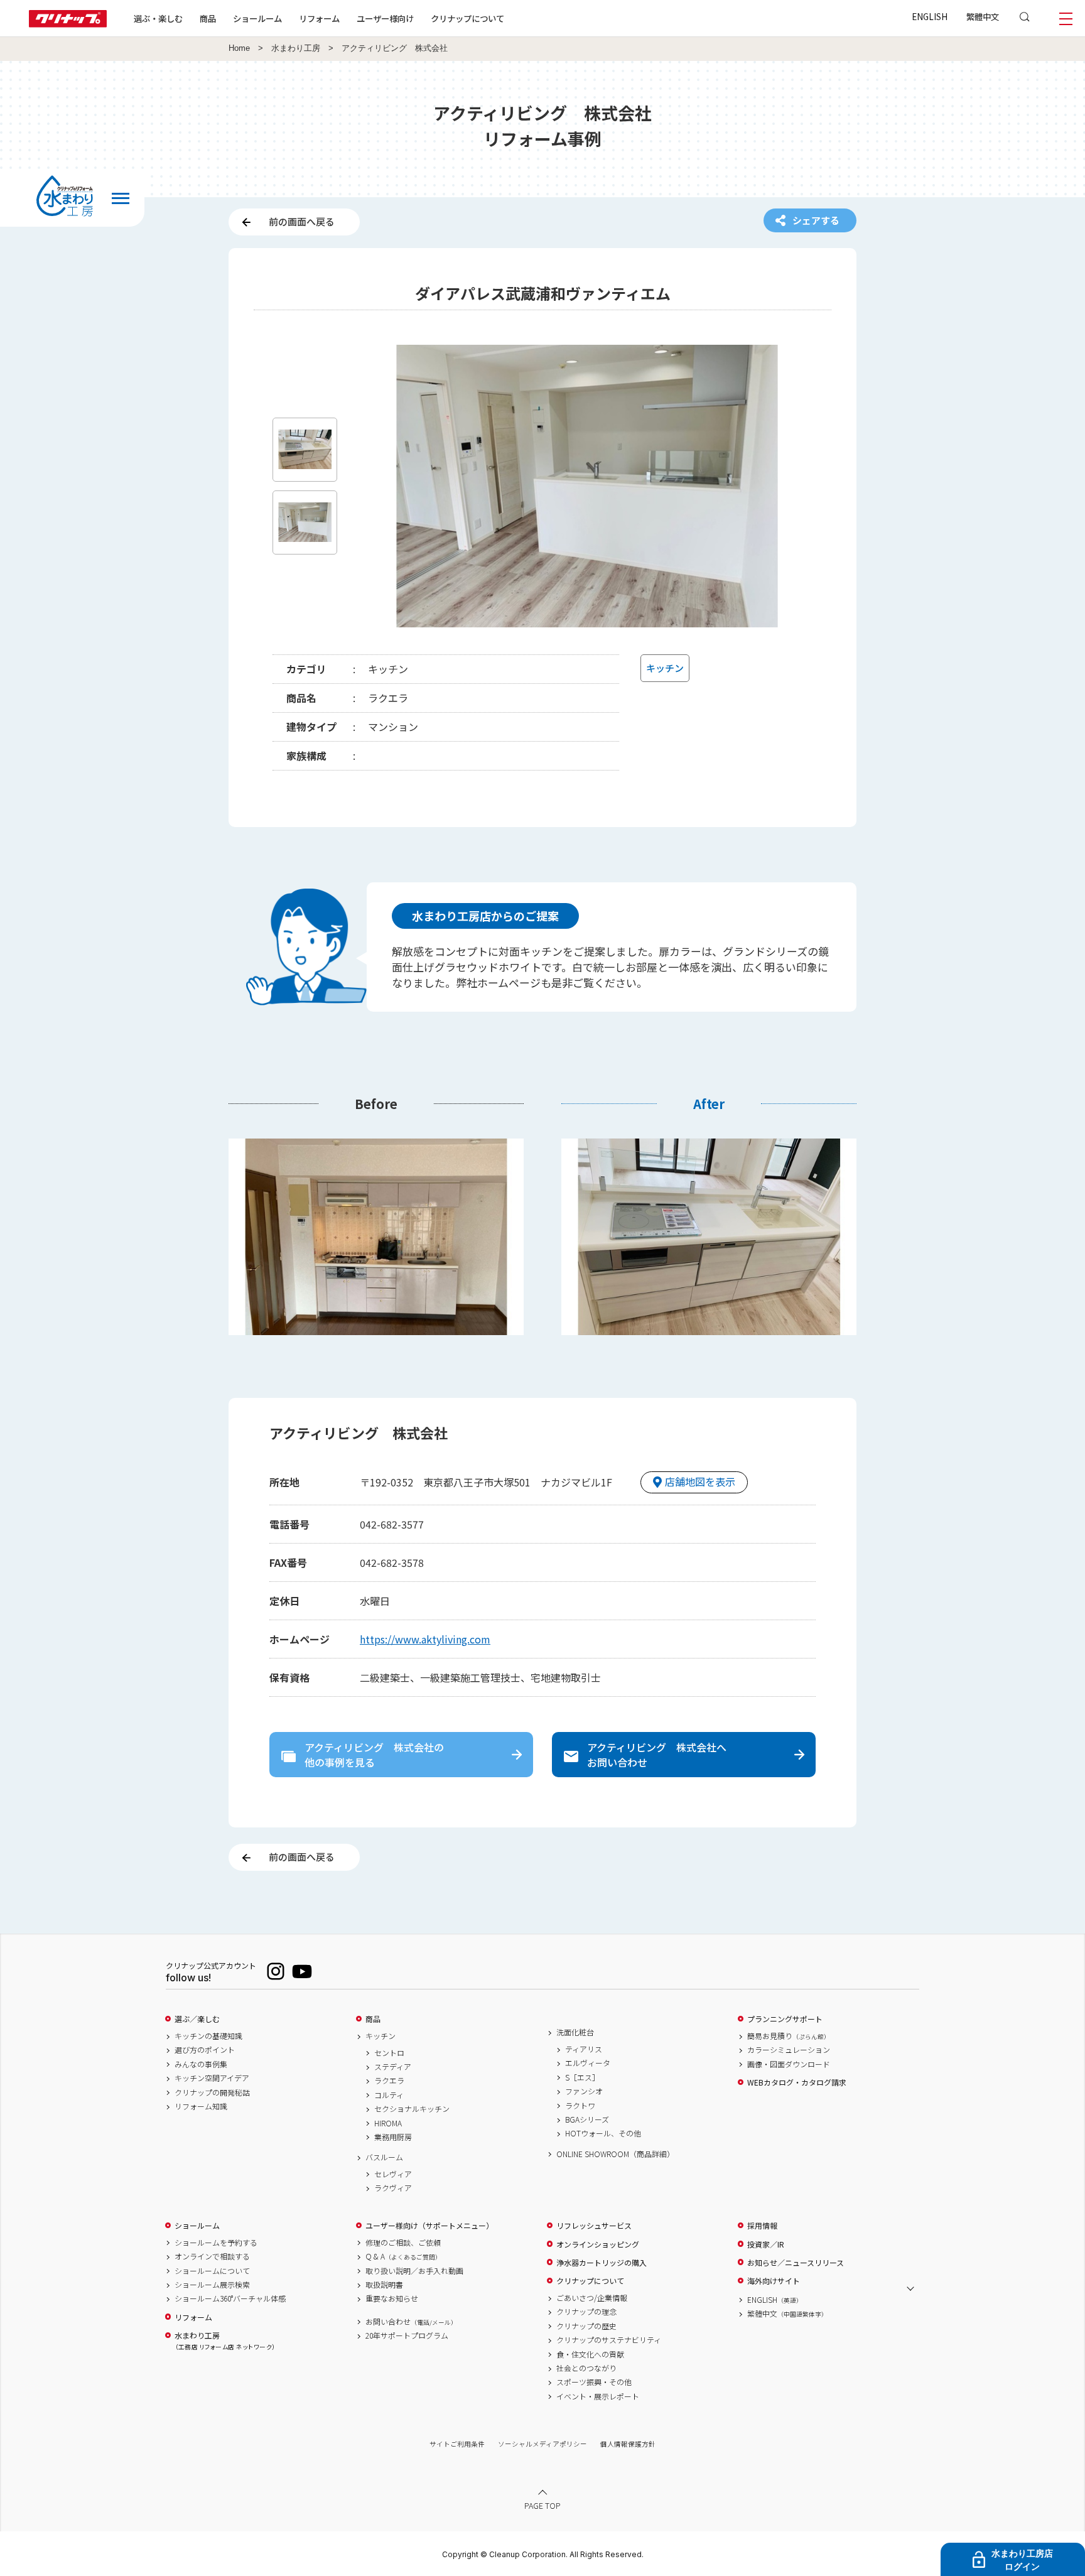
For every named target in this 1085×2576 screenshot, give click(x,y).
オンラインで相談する (212, 2256)
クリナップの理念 (586, 2312)
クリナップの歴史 (586, 2326)
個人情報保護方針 (628, 2444)
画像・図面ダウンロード (789, 2064)
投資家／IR (766, 2244)
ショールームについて (212, 2271)
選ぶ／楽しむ (197, 2019)
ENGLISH (930, 16)
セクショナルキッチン (412, 2109)
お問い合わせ (411, 2322)
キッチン (381, 2036)
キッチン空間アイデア (212, 2078)
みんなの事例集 (201, 2064)
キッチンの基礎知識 (208, 2036)
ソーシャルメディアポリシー (542, 2444)
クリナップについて (467, 18)
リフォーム (319, 18)
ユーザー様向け (385, 18)
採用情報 (762, 2226)
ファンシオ (584, 2091)
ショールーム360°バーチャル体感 (230, 2298)
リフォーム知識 (201, 2106)
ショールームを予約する (216, 2243)
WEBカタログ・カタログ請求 (797, 2082)
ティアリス (584, 2049)
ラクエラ (389, 2081)
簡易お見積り (789, 2036)
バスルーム (384, 2157)
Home (239, 48)
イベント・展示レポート (598, 2396)
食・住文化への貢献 (590, 2354)
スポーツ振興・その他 (594, 2382)
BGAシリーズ (587, 2119)
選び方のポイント (205, 2050)
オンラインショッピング (598, 2244)
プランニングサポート (785, 2019)
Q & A (403, 2256)
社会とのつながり (586, 2368)
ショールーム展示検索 (212, 2285)
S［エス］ (582, 2077)
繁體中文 (983, 16)
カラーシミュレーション (789, 2050)
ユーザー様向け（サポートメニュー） (429, 2226)
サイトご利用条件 (457, 2444)
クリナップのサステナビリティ (609, 2340)
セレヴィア (393, 2174)
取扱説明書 (384, 2285)
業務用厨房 (393, 2137)
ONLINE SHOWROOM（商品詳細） (615, 2154)
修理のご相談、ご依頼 (403, 2243)
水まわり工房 (296, 48)
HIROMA (388, 2123)
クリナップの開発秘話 (212, 2092)
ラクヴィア (393, 2188)
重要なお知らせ (392, 2298)
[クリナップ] (68, 24)
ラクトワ (580, 2106)
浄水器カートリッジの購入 (602, 2263)
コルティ (389, 2095)
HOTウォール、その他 (603, 2133)
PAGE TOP (542, 2505)
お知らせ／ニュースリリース (796, 2263)
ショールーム (257, 18)
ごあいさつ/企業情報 (592, 2298)
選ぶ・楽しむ (158, 18)
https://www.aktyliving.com (425, 1639)
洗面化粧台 (575, 2032)
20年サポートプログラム (407, 2335)
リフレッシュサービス (594, 2226)
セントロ (389, 2053)
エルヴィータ (588, 2063)
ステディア (393, 2067)
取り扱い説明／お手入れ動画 (414, 2271)
